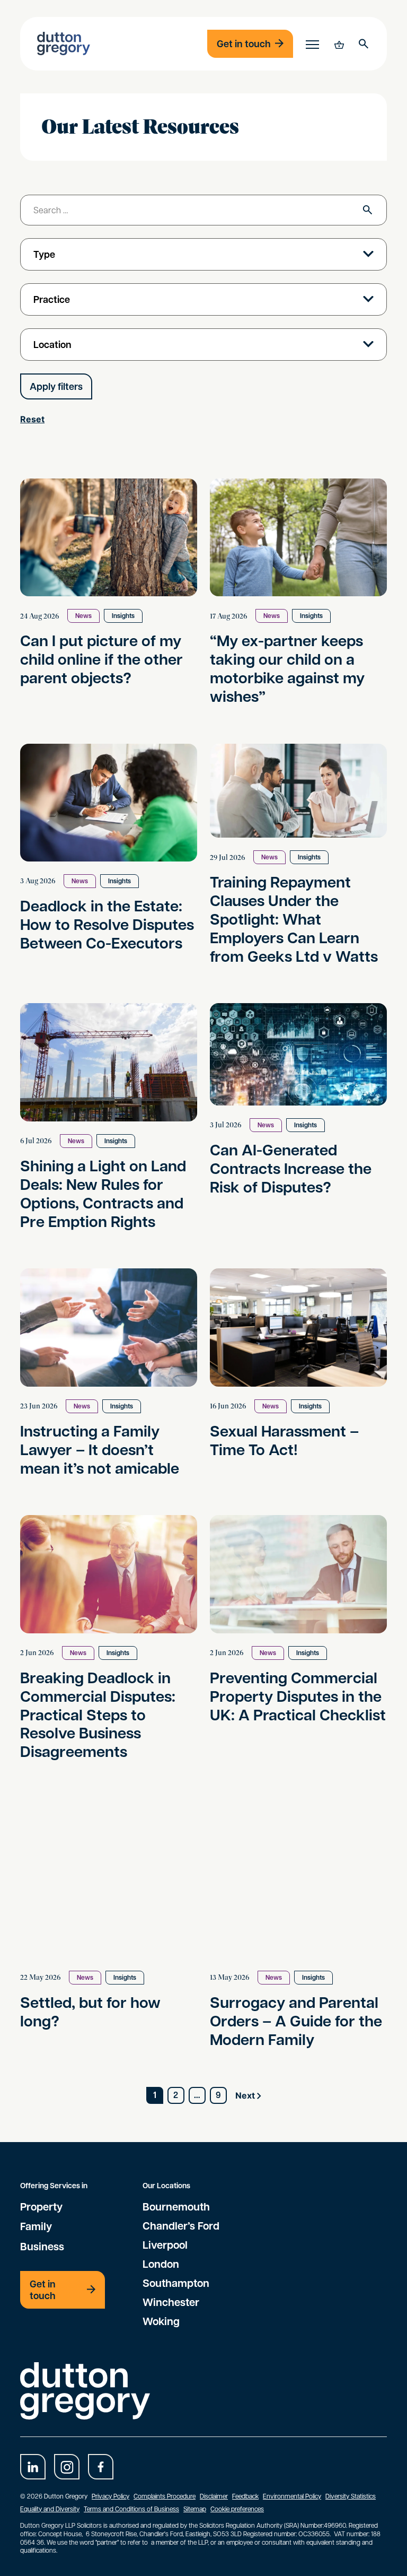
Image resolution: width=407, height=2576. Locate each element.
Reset (32, 419)
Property (41, 2206)
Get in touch (244, 44)
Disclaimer (214, 2496)
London (161, 2264)
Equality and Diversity (50, 2509)
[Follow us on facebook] (101, 2467)
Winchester (171, 2302)
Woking (161, 2321)
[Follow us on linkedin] (33, 2467)
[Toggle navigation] (312, 44)
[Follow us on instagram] (67, 2467)
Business (42, 2246)
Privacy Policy (110, 2496)
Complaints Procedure (165, 2496)
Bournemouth (176, 2206)
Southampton (176, 2283)
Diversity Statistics (351, 2496)
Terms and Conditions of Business (131, 2509)
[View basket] (338, 43)
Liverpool (165, 2244)
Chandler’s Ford (181, 2225)
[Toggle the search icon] (364, 43)
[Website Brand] (64, 43)
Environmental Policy (292, 2496)
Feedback (245, 2496)
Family (36, 2226)
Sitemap (195, 2509)
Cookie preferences (237, 2509)
